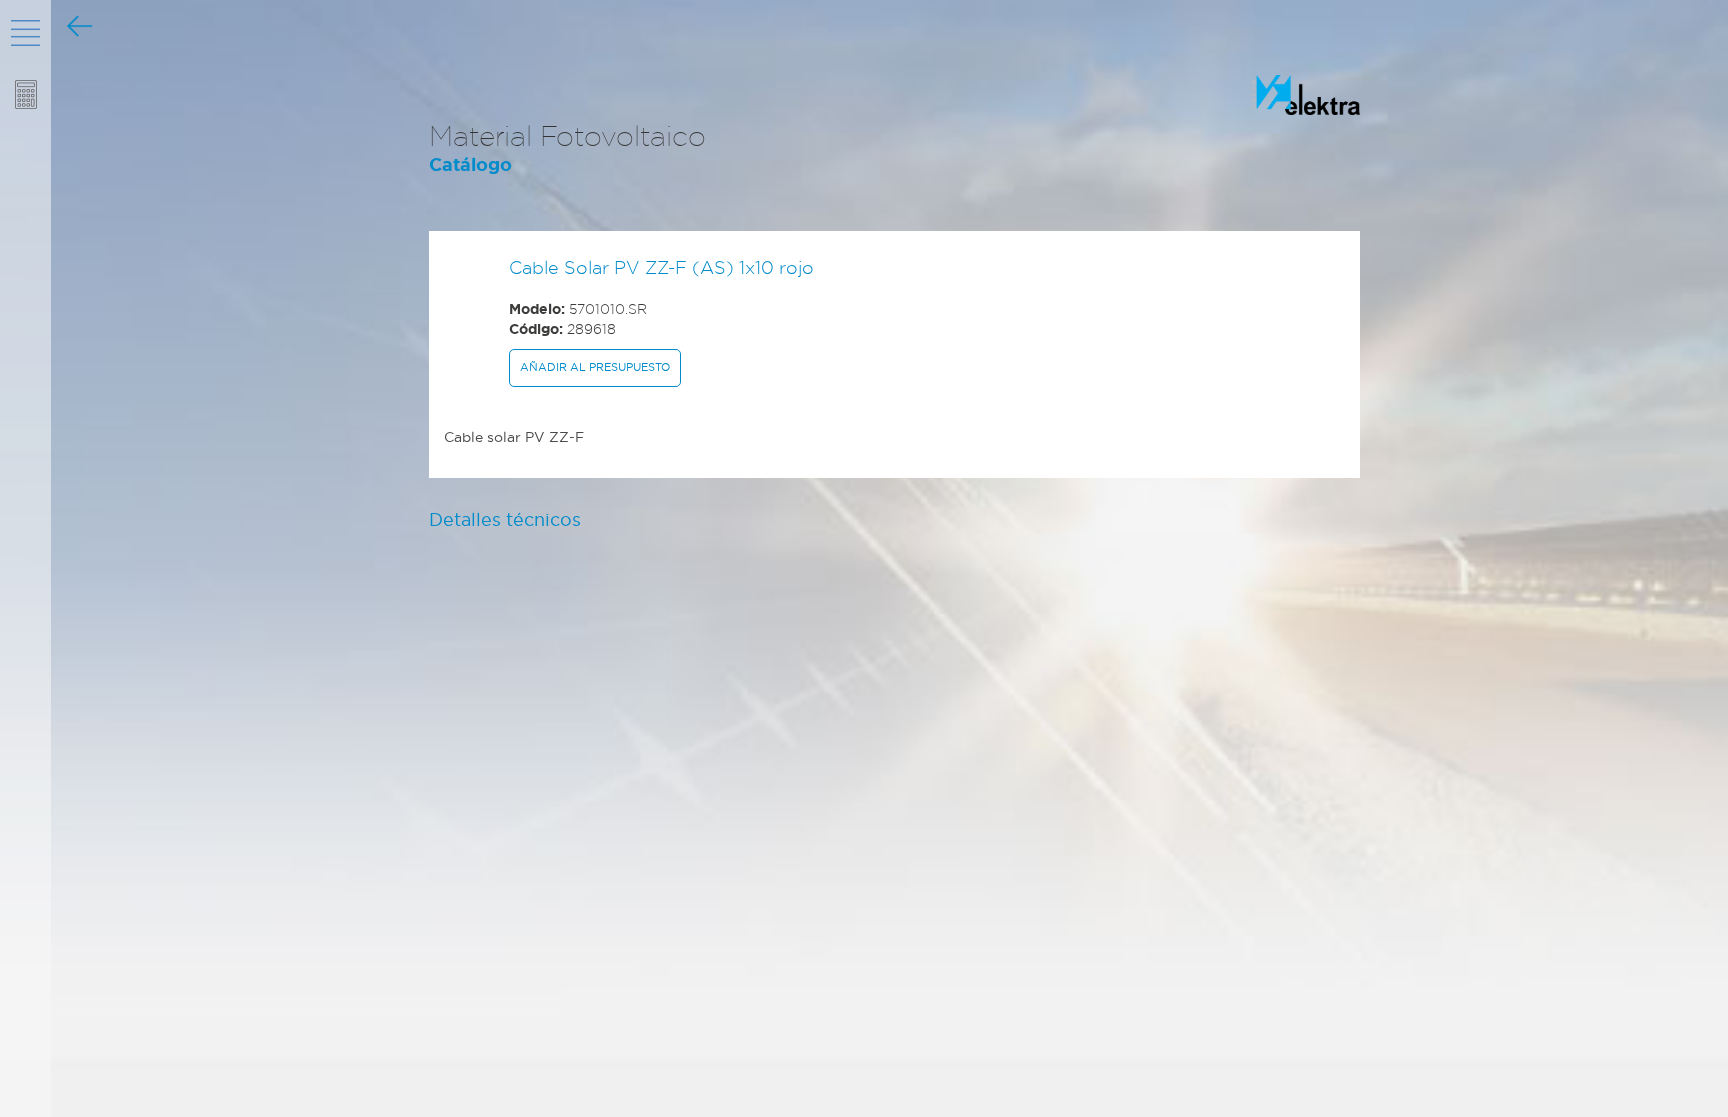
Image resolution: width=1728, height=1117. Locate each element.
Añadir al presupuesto (595, 367)
